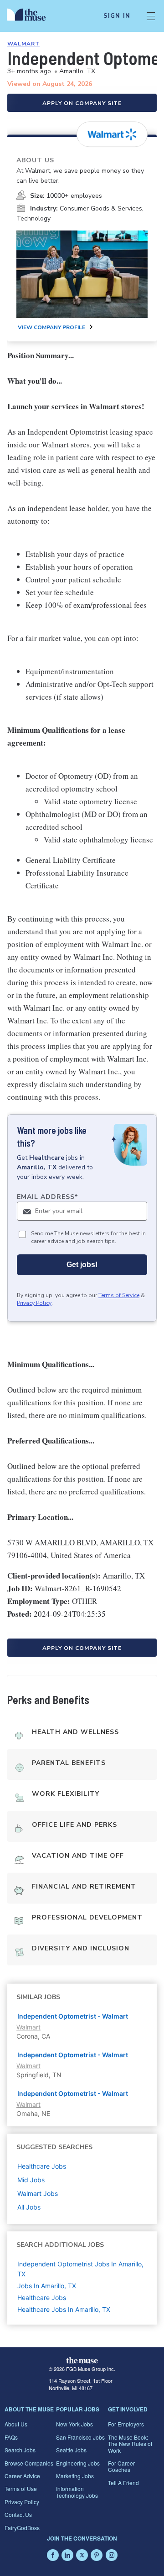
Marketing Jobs (75, 2476)
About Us (16, 2424)
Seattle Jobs (71, 2450)
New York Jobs (74, 2424)
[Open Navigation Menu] (151, 16)
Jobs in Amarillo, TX (47, 2286)
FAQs (11, 2437)
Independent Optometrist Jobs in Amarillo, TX (80, 2269)
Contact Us (18, 2514)
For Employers (126, 2424)
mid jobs (31, 2180)
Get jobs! (82, 1265)
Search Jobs (20, 2450)
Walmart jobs (38, 2193)
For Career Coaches (121, 2466)
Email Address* (48, 1197)
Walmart (23, 44)
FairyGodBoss (22, 2528)
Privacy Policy (34, 1303)
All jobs (29, 2207)
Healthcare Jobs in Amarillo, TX (64, 2309)
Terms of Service (119, 1295)
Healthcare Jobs (42, 2298)
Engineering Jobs (78, 2463)
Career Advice (22, 2476)
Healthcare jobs (42, 2166)
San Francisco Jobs (80, 2437)
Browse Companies (29, 2463)
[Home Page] (32, 16)
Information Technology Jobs (77, 2492)
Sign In (117, 16)
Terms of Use (21, 2488)
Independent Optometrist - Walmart (73, 2016)
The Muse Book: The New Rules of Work (130, 2444)
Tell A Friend (123, 2483)
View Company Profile (51, 327)
